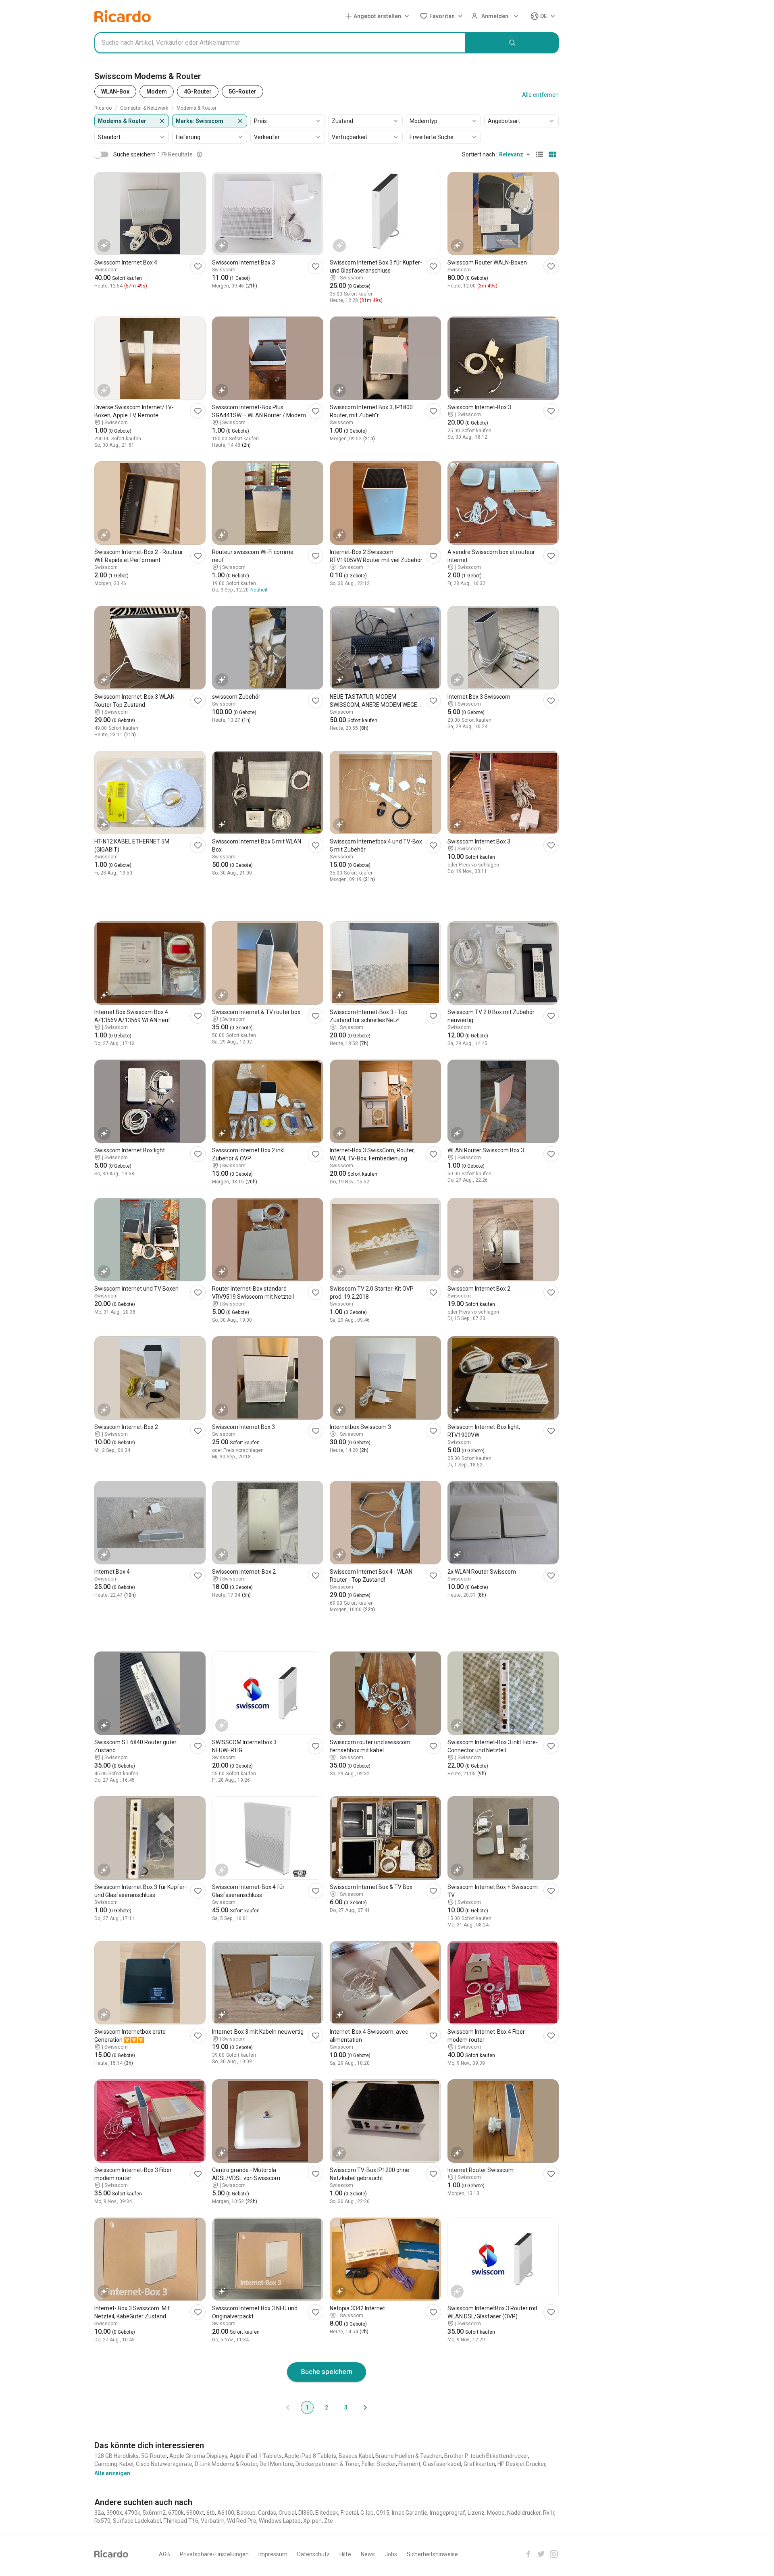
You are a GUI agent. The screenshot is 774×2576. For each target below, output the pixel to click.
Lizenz (476, 2513)
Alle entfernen (540, 95)
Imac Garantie (410, 2513)
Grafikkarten (479, 2464)
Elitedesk (327, 2513)
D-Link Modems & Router (226, 2464)
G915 (383, 2513)
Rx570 (102, 2521)
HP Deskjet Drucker (521, 2464)
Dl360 (306, 2513)
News (368, 2554)
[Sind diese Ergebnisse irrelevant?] (200, 154)
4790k (132, 2513)
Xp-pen (312, 2521)
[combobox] (280, 43)
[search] (512, 43)
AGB (164, 2554)
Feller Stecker (379, 2464)
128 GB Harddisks (117, 2456)
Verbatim (213, 2521)
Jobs (391, 2554)
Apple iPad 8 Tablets (310, 2456)
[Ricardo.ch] (123, 16)
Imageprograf (447, 2513)
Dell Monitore (276, 2464)
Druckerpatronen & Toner (327, 2464)
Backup (246, 2513)
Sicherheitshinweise (432, 2554)
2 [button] (327, 2407)
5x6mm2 (154, 2513)
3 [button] (346, 2407)
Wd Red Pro (242, 2521)
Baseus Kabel (356, 2456)
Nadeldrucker (524, 2513)
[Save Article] (198, 266)
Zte (329, 2521)
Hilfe (345, 2554)
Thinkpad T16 (181, 2521)
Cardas (267, 2513)
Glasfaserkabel (442, 2464)
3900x (114, 2513)
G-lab (367, 2513)
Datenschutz (313, 2554)
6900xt (195, 2513)
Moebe (496, 2513)
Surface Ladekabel (137, 2521)
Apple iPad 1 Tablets (256, 2456)
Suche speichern (327, 2372)
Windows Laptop (280, 2521)
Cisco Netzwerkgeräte (164, 2464)
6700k (176, 2513)
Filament (409, 2464)
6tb (211, 2513)
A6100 (226, 2513)
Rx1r (549, 2513)
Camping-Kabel (114, 2464)
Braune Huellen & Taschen (409, 2456)
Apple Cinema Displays (198, 2456)
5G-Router (154, 2456)
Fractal (349, 2513)
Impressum (273, 2554)
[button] (379, 16)
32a (99, 2513)
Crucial (287, 2513)
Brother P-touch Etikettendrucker (486, 2456)
